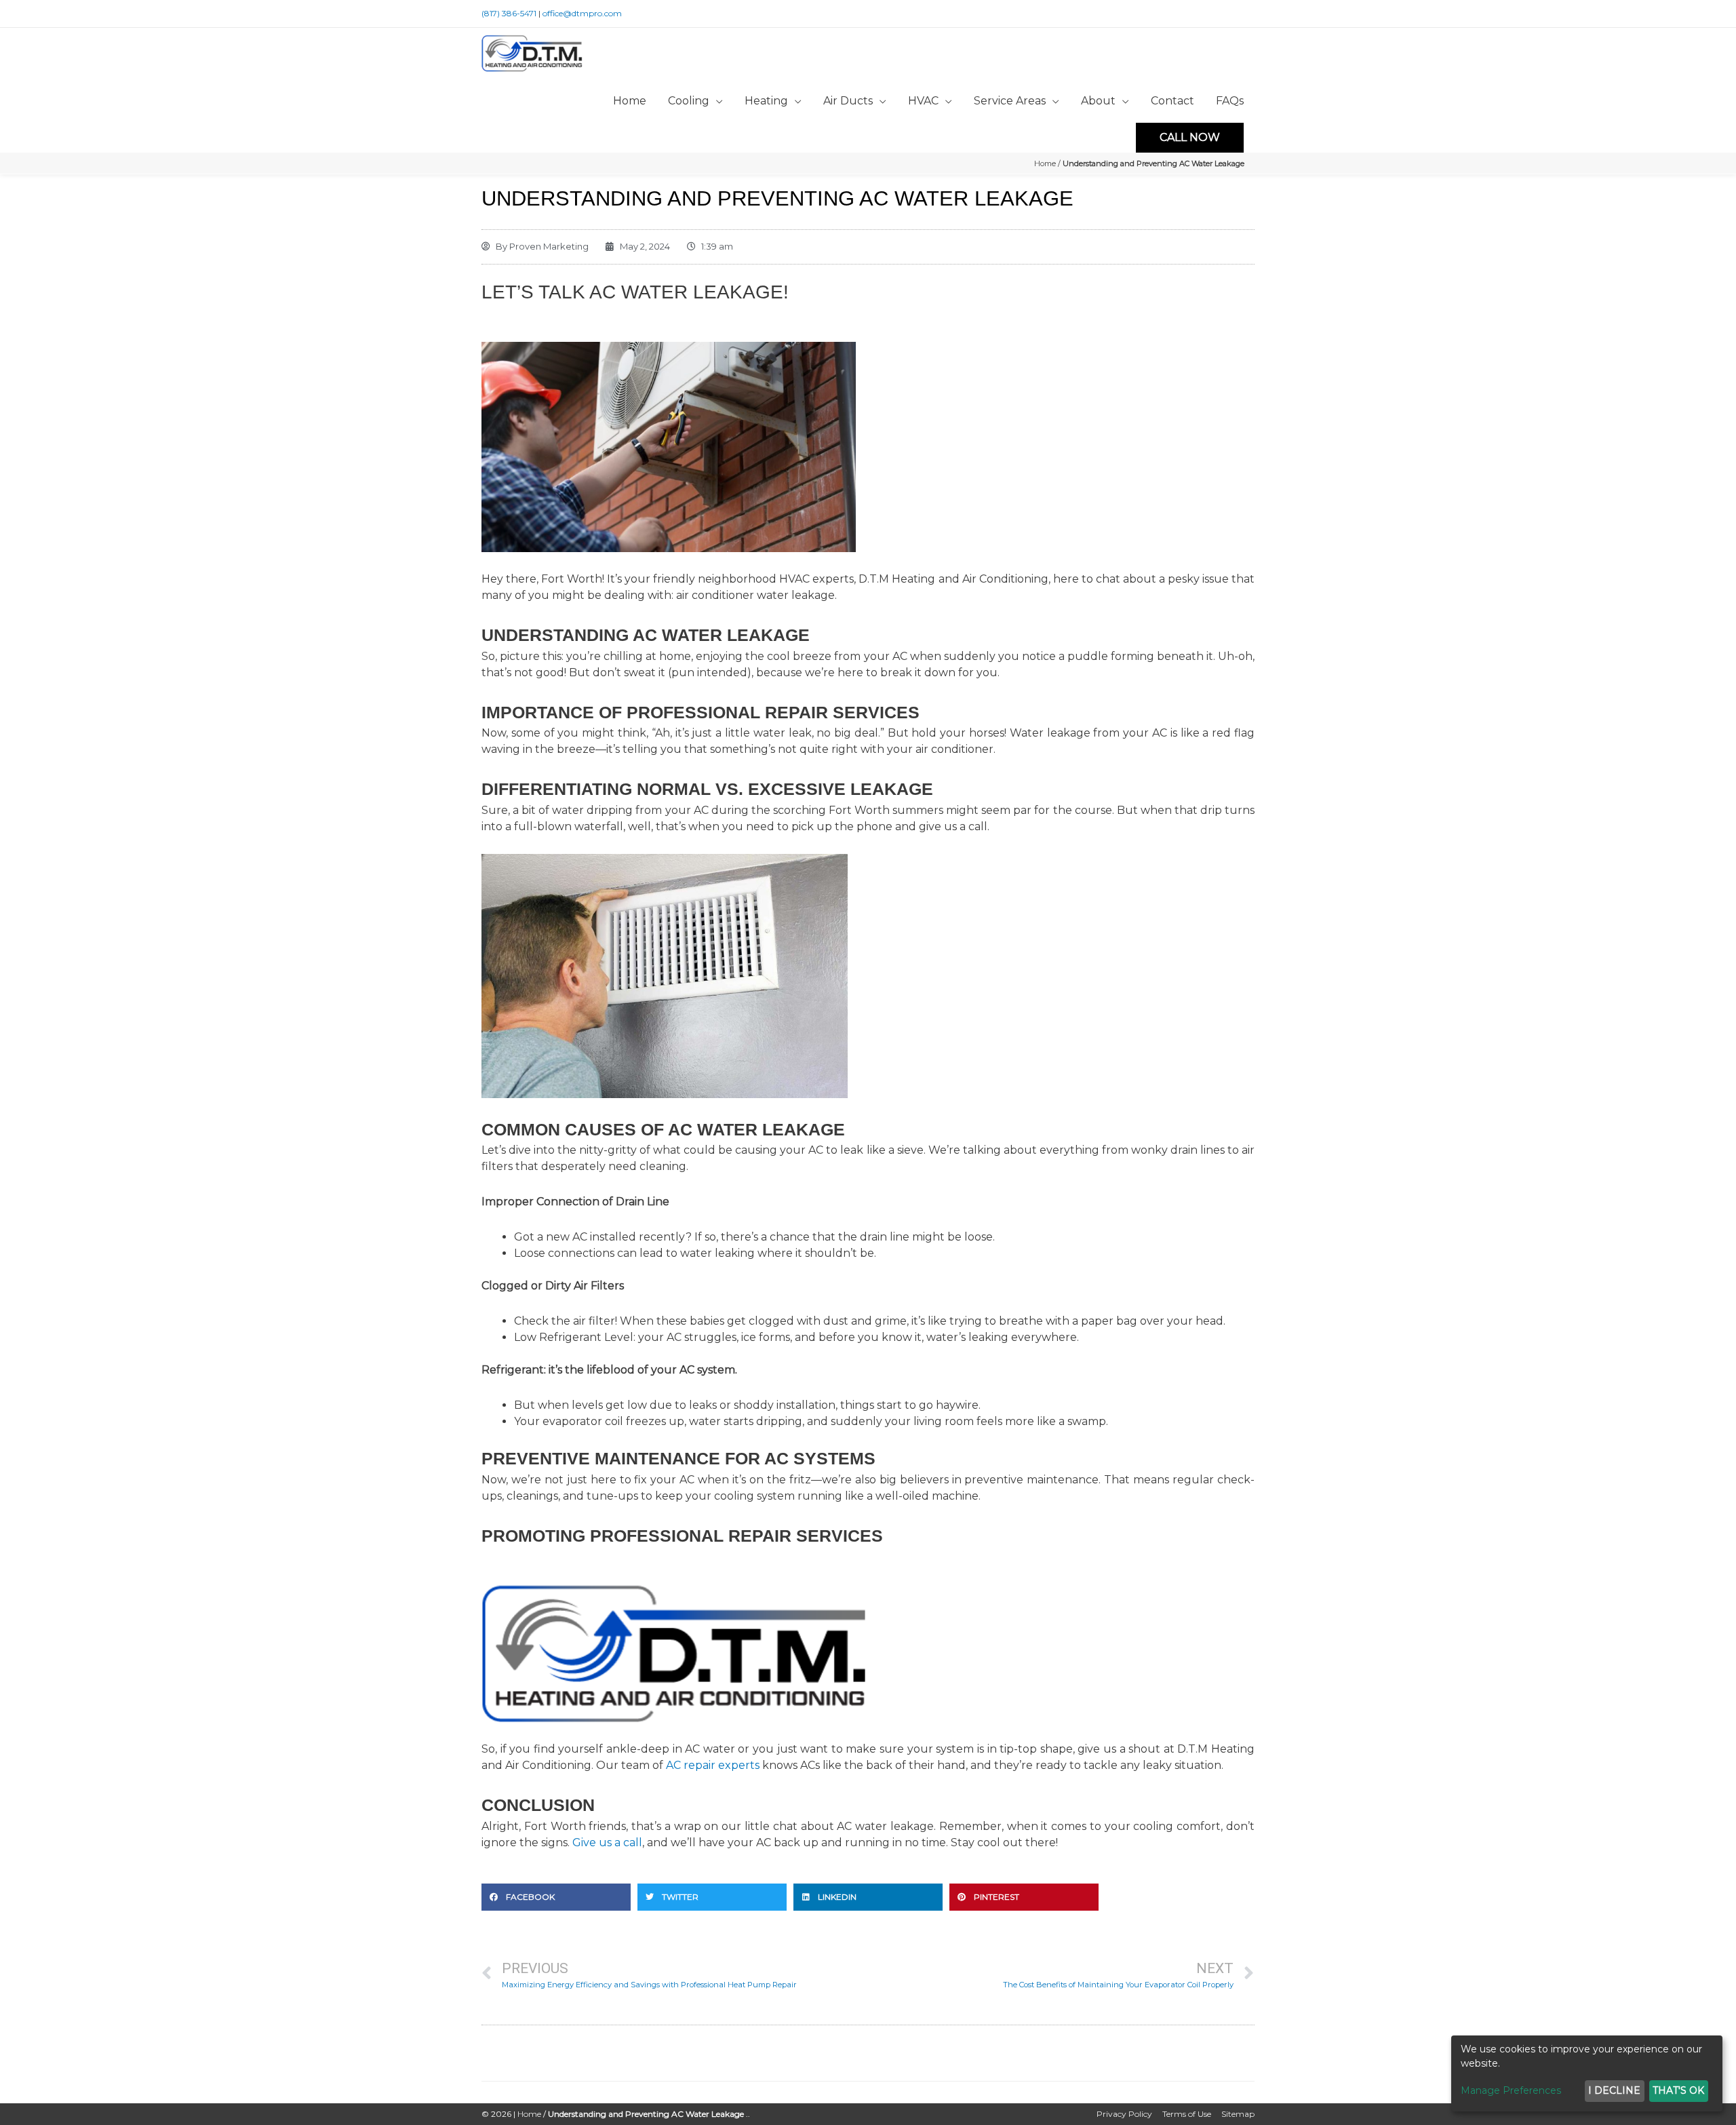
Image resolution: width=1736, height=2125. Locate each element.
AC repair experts (713, 1765)
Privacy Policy (1124, 2114)
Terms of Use (1187, 2114)
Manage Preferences (1511, 2090)
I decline (1614, 2090)
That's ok (1678, 2090)
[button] (556, 1897)
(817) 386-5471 (509, 13)
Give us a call (607, 1843)
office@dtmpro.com (582, 13)
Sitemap (1238, 2114)
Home (1045, 163)
